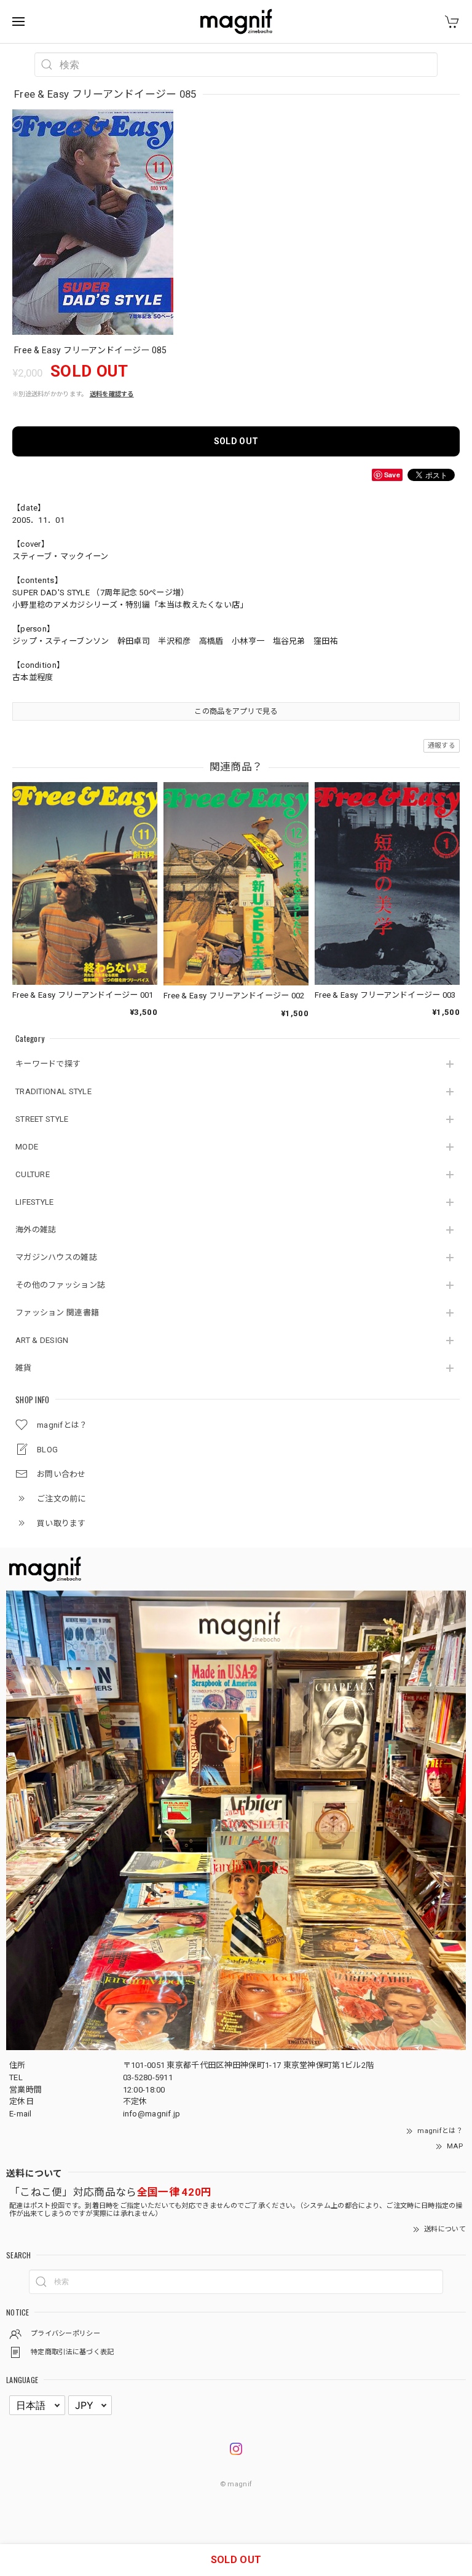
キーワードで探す (48, 1064)
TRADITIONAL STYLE (53, 1091)
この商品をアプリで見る (236, 711)
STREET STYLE (42, 1119)
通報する (442, 746)
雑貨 (24, 1368)
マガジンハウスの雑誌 (56, 1257)
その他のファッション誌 (60, 1285)
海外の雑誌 (36, 1230)
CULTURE (33, 1174)
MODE (27, 1147)
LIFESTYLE (35, 1202)
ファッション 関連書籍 (57, 1313)
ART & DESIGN (42, 1340)
